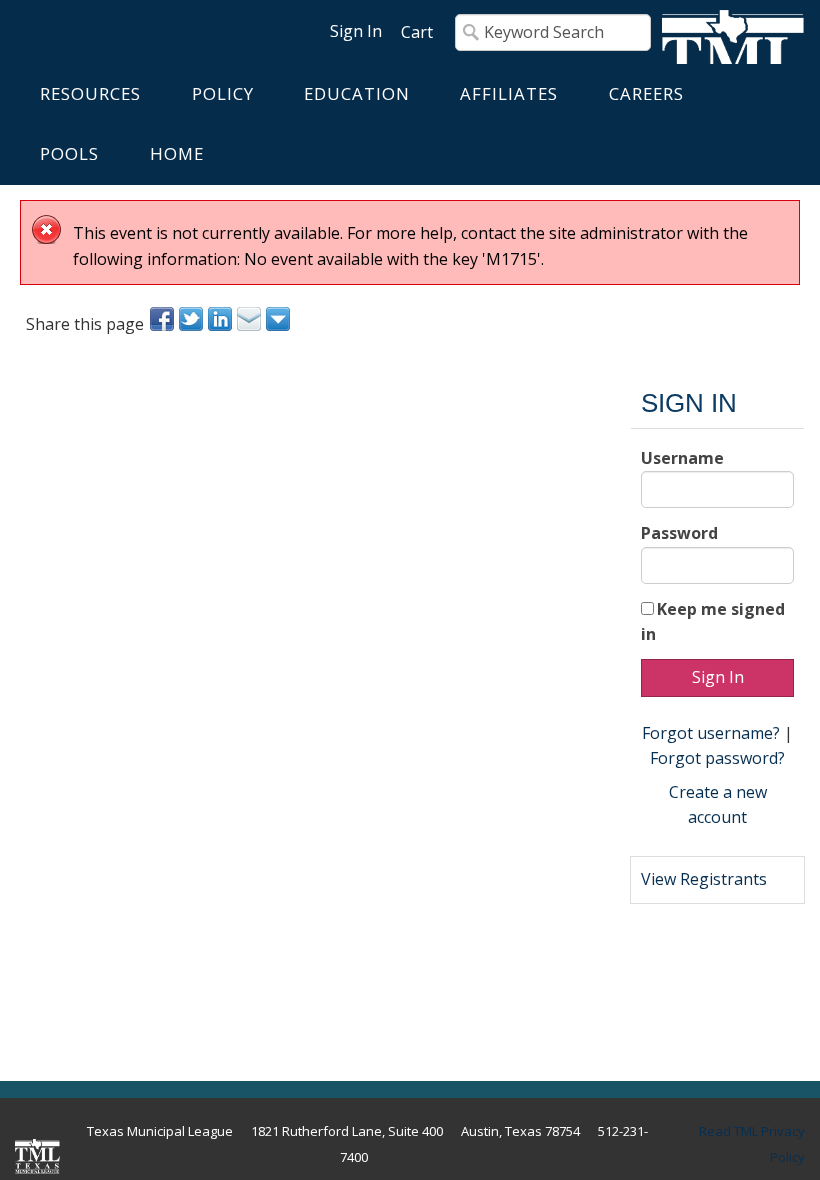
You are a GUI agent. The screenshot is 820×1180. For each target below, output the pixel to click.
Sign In (356, 31)
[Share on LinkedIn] (221, 319)
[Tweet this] (192, 319)
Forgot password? (717, 758)
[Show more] (279, 319)
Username (682, 458)
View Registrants (704, 879)
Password (679, 533)
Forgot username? (711, 733)
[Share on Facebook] (163, 319)
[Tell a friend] (250, 319)
